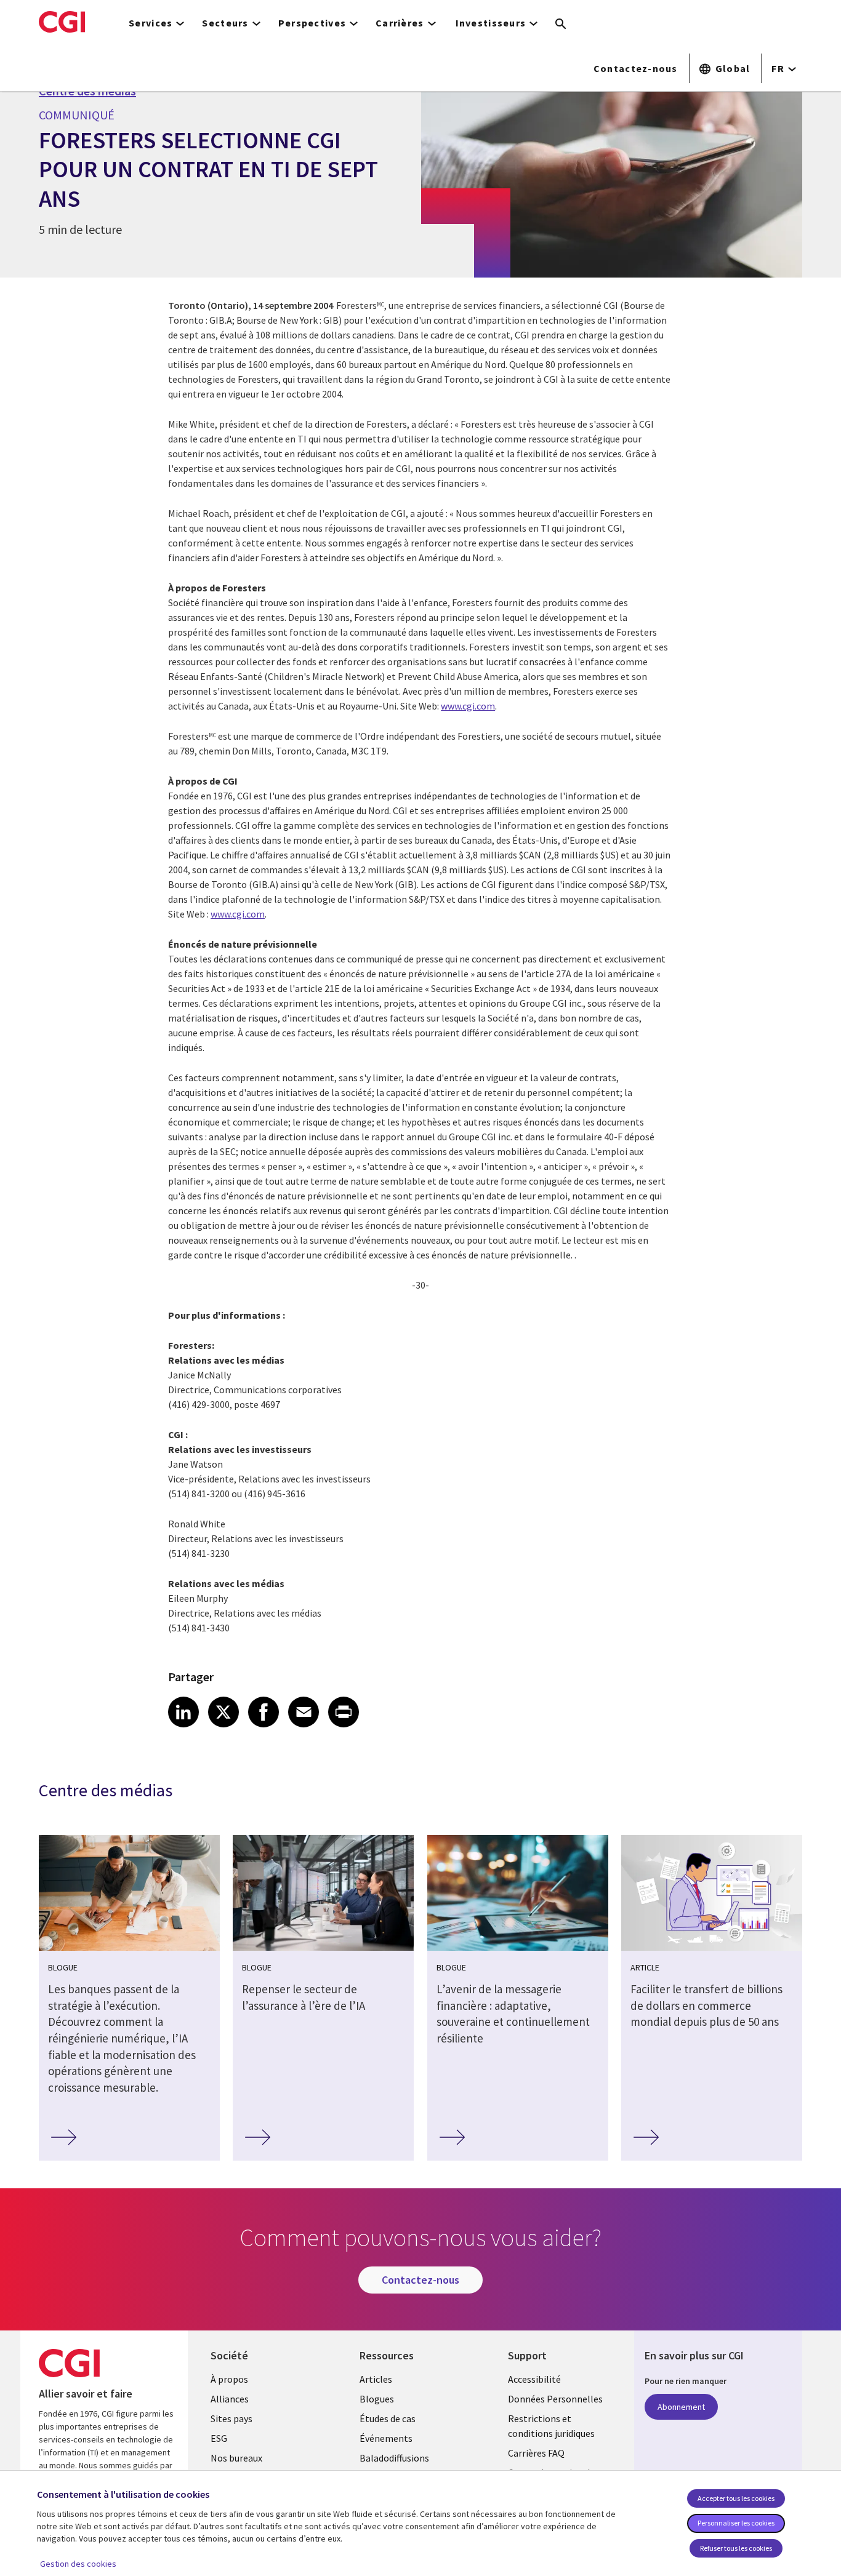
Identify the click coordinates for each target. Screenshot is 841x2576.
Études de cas (388, 2418)
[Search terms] (561, 25)
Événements (386, 2438)
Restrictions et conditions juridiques (551, 2426)
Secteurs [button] (225, 23)
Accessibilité (534, 2379)
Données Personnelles (555, 2399)
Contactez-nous (636, 68)
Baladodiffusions (394, 2458)
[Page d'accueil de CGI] (62, 22)
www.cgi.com (468, 706)
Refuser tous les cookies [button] (736, 2548)
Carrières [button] (400, 23)
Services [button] (151, 23)
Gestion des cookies (78, 2564)
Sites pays (231, 2418)
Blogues (377, 2399)
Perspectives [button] (312, 23)
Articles (376, 2379)
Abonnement (681, 2407)
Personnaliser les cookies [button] (736, 2523)
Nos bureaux (236, 2458)
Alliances (230, 2399)
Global (733, 68)
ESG (219, 2438)
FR (778, 68)
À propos (229, 2379)
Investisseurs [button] (491, 23)
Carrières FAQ (536, 2453)
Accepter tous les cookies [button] (736, 2498)
